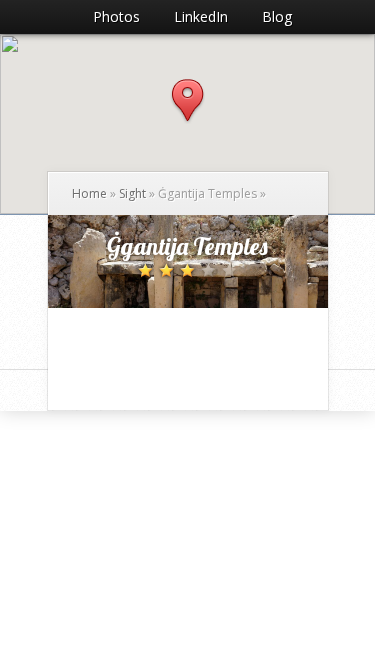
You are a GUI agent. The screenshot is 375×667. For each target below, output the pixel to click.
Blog (277, 16)
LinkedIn (201, 16)
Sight (132, 193)
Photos (116, 16)
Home (89, 193)
